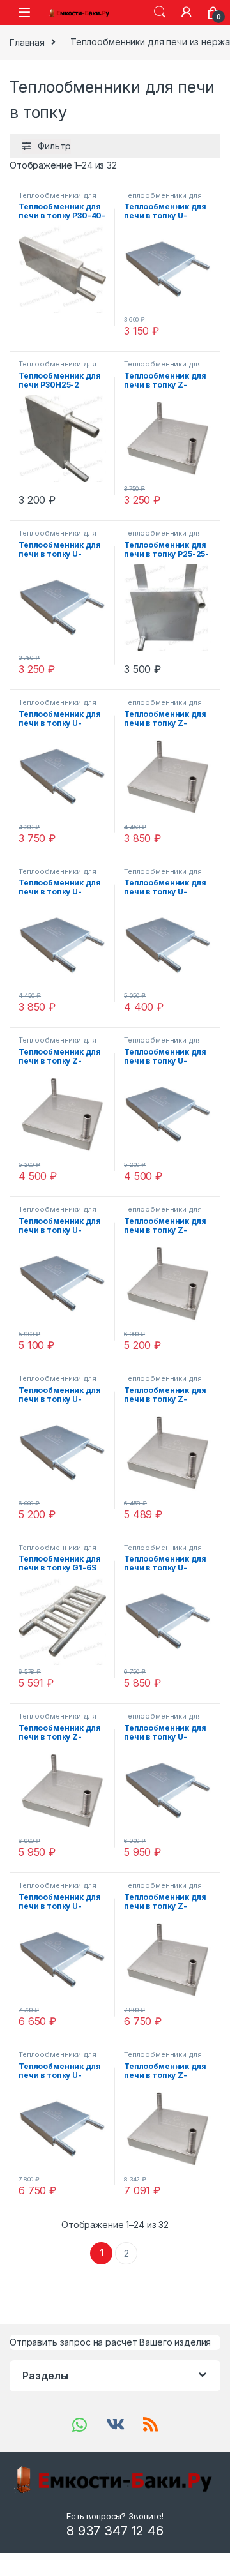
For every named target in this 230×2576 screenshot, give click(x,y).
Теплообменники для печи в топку (57, 199)
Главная (27, 42)
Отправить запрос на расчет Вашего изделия (110, 2342)
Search (160, 12)
